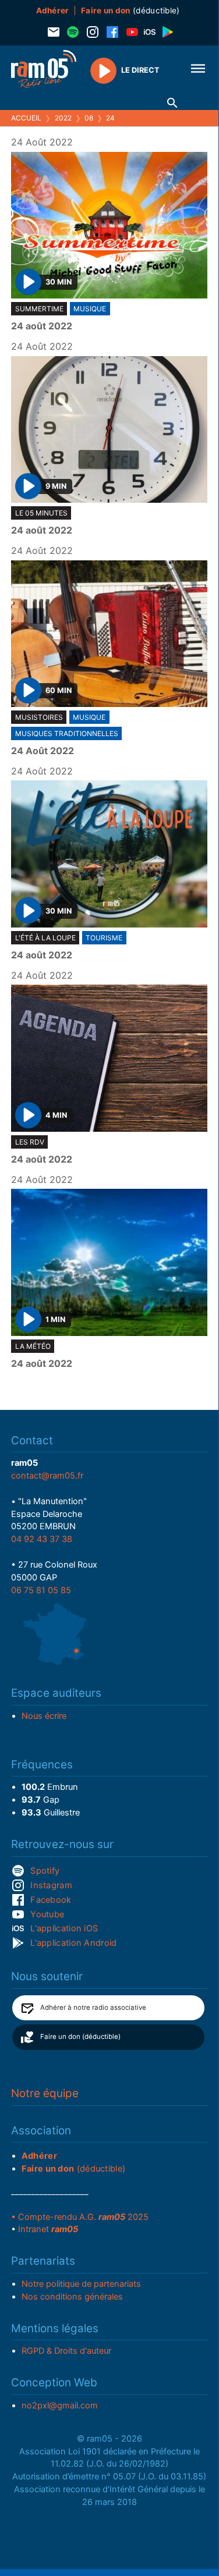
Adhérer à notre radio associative (93, 2007)
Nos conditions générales (72, 2297)
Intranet (48, 2229)
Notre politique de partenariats (81, 2284)
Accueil (26, 118)
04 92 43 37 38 (42, 1539)
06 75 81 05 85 (41, 1590)
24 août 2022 (42, 326)
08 (89, 118)
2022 (63, 118)
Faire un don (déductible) (80, 2037)
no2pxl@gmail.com (60, 2406)
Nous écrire (44, 1716)
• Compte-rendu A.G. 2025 (80, 2217)
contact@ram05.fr (47, 1476)
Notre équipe (45, 2093)
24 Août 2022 (43, 751)
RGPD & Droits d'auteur (66, 2351)
